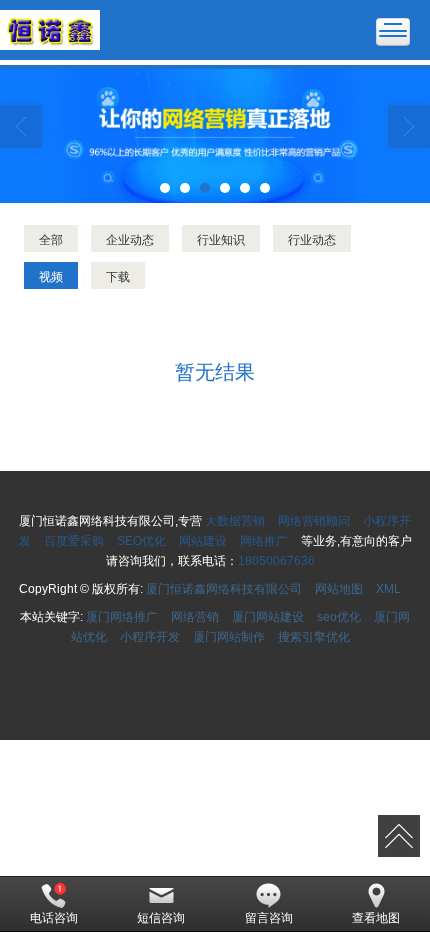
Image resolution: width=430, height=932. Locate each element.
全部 (51, 238)
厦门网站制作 (229, 637)
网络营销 (195, 617)
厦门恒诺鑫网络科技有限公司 (224, 589)
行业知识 (221, 238)
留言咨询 (269, 918)
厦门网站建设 (268, 617)
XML (388, 589)
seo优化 (339, 617)
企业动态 (130, 238)
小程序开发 (150, 637)
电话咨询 (54, 918)
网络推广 (264, 541)
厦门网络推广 (122, 617)
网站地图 (339, 589)
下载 (118, 275)
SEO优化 (141, 541)
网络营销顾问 (314, 521)
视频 (51, 275)
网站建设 (203, 541)
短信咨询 (161, 918)
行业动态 (312, 238)
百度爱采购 (74, 541)
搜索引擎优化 (314, 637)
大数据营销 (235, 521)
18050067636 (276, 561)
